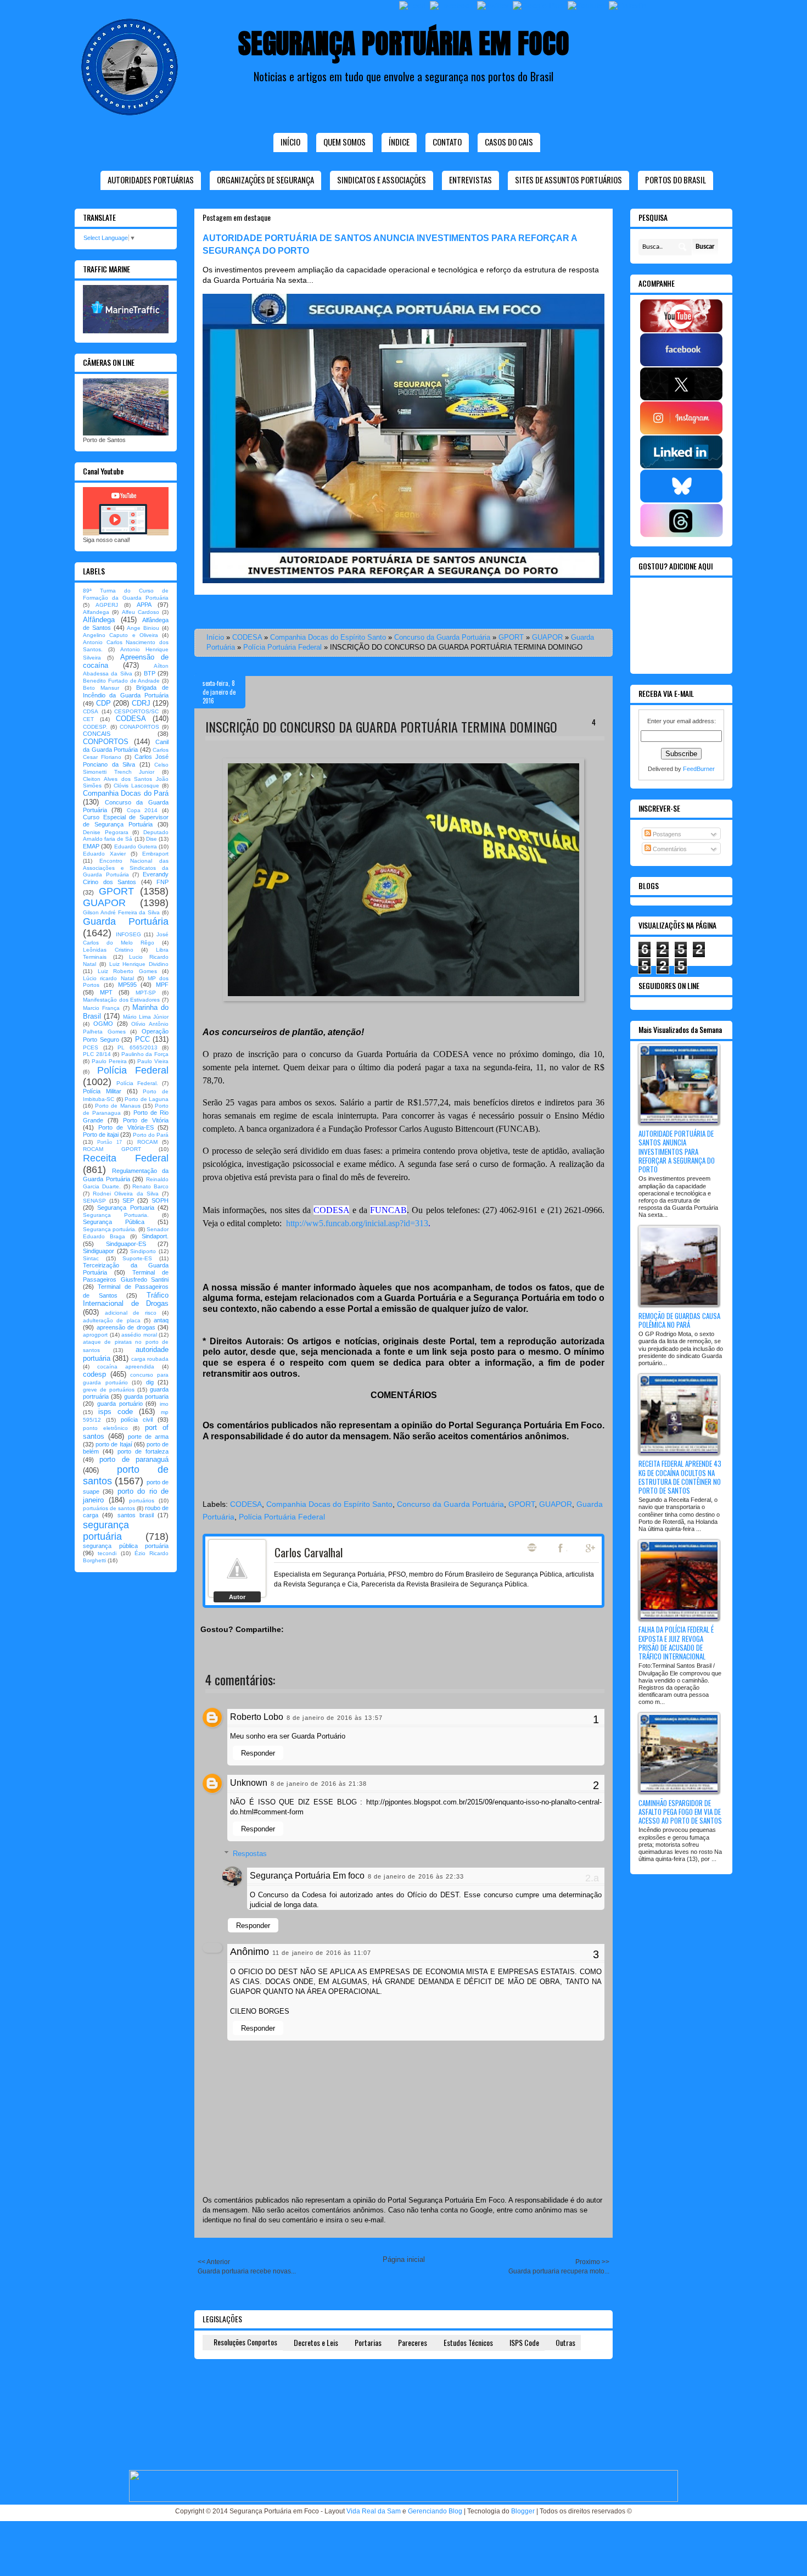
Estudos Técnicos (468, 2342)
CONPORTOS (106, 742)
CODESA (247, 637)
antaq (161, 1320)
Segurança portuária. (110, 1229)
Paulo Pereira (109, 1061)
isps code (116, 1412)
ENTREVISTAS (470, 180)
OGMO (103, 1024)
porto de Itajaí (114, 1444)
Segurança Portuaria (125, 1208)
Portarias (368, 2342)
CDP (103, 703)
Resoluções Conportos (245, 2342)
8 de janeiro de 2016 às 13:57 (335, 1718)
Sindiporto (143, 1251)
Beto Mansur (101, 688)
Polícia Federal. (137, 1083)
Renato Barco (150, 1186)
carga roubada (150, 1359)
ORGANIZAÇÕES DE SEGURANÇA (265, 180)
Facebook (562, 1548)
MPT (106, 992)
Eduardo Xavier (104, 854)
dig (150, 1382)
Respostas (250, 1854)
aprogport (95, 1335)
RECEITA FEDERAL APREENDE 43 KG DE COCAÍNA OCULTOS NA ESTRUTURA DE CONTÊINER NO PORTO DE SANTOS (680, 1477)
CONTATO (447, 142)
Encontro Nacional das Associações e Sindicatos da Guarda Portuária (126, 868)
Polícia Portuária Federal (282, 647)
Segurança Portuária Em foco (307, 1876)
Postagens (666, 834)
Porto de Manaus (117, 1106)
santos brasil (136, 1515)
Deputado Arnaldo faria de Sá (126, 836)
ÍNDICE (399, 142)
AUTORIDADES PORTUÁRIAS (151, 180)
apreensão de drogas (126, 1327)
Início (290, 142)
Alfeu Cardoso (141, 612)
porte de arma (148, 1437)
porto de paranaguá (134, 1459)
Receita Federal (126, 1158)
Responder (258, 1753)
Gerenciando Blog (435, 2511)
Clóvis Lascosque (136, 786)
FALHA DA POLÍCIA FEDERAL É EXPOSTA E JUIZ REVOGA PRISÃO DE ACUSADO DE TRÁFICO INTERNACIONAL (676, 1643)
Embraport (155, 854)
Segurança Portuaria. (116, 1215)
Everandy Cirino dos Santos (126, 878)
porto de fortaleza (143, 1451)
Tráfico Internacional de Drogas (126, 1300)
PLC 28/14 (97, 1054)
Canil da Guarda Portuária (126, 746)
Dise (152, 839)
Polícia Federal (133, 1070)
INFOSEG (128, 934)
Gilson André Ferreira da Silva (121, 912)
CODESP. (95, 727)
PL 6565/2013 (138, 1047)
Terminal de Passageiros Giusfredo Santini (126, 1276)
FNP (162, 882)
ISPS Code (524, 2342)
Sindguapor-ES (126, 1244)
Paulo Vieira (153, 1061)
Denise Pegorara (106, 832)
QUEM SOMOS (344, 142)
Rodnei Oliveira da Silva (126, 1194)
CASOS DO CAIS (509, 142)
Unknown (249, 1783)
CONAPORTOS (139, 727)
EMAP (91, 846)
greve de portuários (109, 1390)
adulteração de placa (112, 1320)
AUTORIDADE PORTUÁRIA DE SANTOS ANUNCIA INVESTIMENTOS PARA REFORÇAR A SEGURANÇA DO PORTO (677, 1151)
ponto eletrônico (105, 1428)
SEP (128, 1200)
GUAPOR (547, 637)
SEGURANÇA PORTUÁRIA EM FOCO (404, 43)
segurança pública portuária (126, 1546)
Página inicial (404, 2259)
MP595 (127, 985)
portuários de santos (109, 1508)
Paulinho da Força (145, 1054)
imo (164, 1404)
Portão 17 (110, 1142)
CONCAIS (97, 734)
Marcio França (101, 1008)
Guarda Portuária (126, 921)
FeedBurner (699, 769)
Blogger (523, 2511)
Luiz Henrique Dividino (139, 964)
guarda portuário (120, 1404)
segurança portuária (106, 1531)
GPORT (511, 637)
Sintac (91, 1258)
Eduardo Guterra (136, 846)
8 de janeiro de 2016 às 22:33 (416, 1876)
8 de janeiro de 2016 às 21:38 (319, 1784)
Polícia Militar (102, 1091)
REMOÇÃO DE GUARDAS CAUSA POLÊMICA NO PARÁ (679, 1320)
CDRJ (141, 703)
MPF (162, 985)
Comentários (669, 849)
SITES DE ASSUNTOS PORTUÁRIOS (568, 180)
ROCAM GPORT (112, 1149)
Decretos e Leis (316, 2342)
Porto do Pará (151, 1135)
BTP (150, 673)
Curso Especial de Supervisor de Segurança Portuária (126, 821)
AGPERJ (107, 605)
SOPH (160, 1200)
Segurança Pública (114, 1222)
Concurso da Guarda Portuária (442, 637)
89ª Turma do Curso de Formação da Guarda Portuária (126, 594)
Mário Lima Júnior (146, 1017)
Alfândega (99, 620)
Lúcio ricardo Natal (108, 978)
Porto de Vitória (146, 1120)
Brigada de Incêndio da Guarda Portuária (126, 691)
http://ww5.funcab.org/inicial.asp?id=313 (357, 1223)
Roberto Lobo (257, 1717)
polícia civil (137, 1420)
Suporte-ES (137, 1258)
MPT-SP (146, 993)
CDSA (91, 711)
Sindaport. (155, 1236)
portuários (142, 1501)
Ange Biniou (143, 628)
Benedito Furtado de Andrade (121, 681)
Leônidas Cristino (108, 950)
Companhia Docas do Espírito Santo (328, 637)
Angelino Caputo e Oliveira (121, 635)
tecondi (107, 1553)
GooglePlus (591, 1548)
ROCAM (147, 1142)
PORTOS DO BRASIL (676, 180)
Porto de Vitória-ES (126, 1127)
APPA (144, 605)
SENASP (94, 1201)
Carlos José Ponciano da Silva (126, 760)
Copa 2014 (142, 810)
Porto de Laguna (147, 1099)
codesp (94, 1374)
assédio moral (139, 1335)
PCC (142, 1039)
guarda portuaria (146, 1396)
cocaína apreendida (126, 1367)
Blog (532, 1547)
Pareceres (413, 2342)
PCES (91, 1047)
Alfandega (96, 612)
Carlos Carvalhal (309, 1552)
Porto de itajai (101, 1135)
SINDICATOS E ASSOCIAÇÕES (382, 180)
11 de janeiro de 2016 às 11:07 (322, 1953)
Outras (565, 2342)
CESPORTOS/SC (136, 711)
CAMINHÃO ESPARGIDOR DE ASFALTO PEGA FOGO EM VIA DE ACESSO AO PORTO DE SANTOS (680, 1812)
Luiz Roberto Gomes (127, 971)
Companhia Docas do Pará (126, 793)
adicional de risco (131, 1313)
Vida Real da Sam (374, 2511)
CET (88, 719)
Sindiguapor (99, 1251)
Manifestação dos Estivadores (121, 1000)
